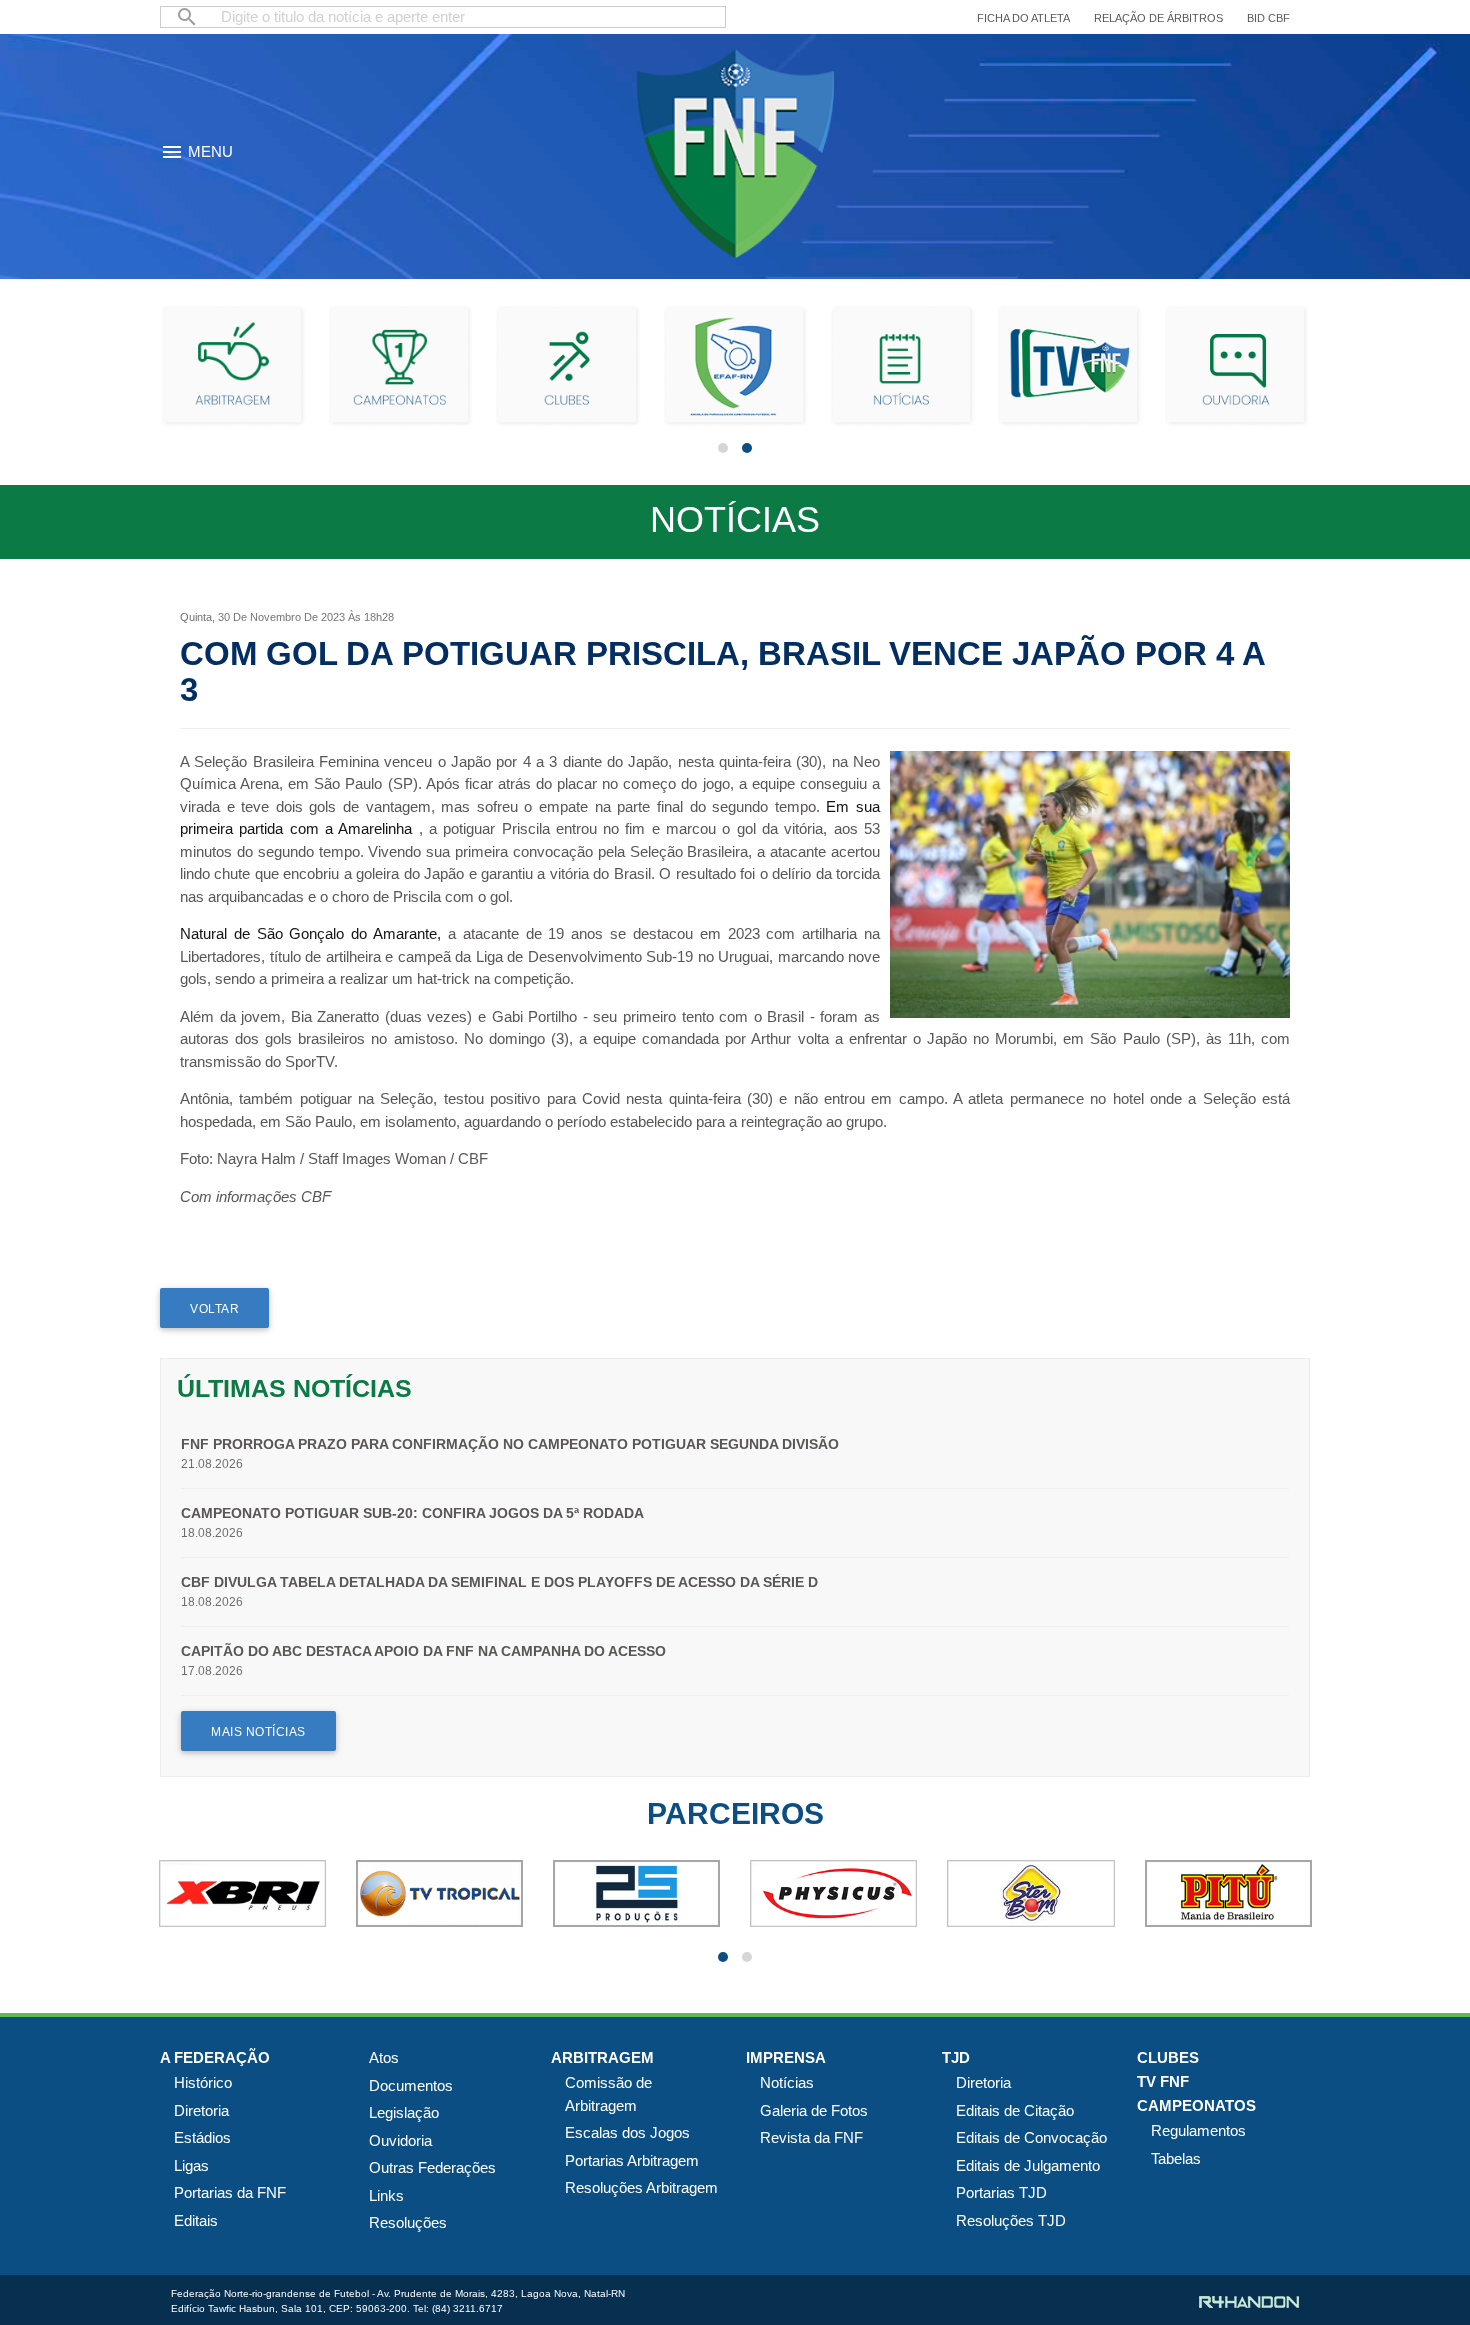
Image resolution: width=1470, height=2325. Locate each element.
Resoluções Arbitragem (641, 2187)
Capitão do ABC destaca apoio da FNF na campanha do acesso (423, 1651)
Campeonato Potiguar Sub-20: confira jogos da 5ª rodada (412, 1513)
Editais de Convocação (1031, 2137)
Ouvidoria (400, 2140)
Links (386, 2195)
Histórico (203, 2082)
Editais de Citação (1015, 2110)
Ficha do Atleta (1023, 18)
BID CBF (1268, 18)
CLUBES (1168, 2057)
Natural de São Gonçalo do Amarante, (310, 933)
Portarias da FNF (230, 2192)
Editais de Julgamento (1028, 2165)
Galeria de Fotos (814, 2110)
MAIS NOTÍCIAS (258, 1732)
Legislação (404, 2112)
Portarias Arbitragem (632, 2160)
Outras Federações (432, 2167)
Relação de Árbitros (1158, 18)
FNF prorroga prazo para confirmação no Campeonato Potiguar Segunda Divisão (510, 1444)
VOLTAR (214, 1309)
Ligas (191, 2165)
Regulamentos (1198, 2130)
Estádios (202, 2137)
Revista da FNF (811, 2137)
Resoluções (408, 2222)
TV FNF (1163, 2081)
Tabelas (1176, 2158)
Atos (384, 2057)
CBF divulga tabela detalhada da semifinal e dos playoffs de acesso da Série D (499, 1582)
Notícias (787, 2082)
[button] (723, 448)
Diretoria (201, 2110)
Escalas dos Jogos (627, 2132)
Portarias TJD (1001, 2192)
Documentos (411, 2085)
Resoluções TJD (1011, 2220)
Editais (196, 2220)
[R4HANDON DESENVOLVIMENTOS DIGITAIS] (1249, 2302)
